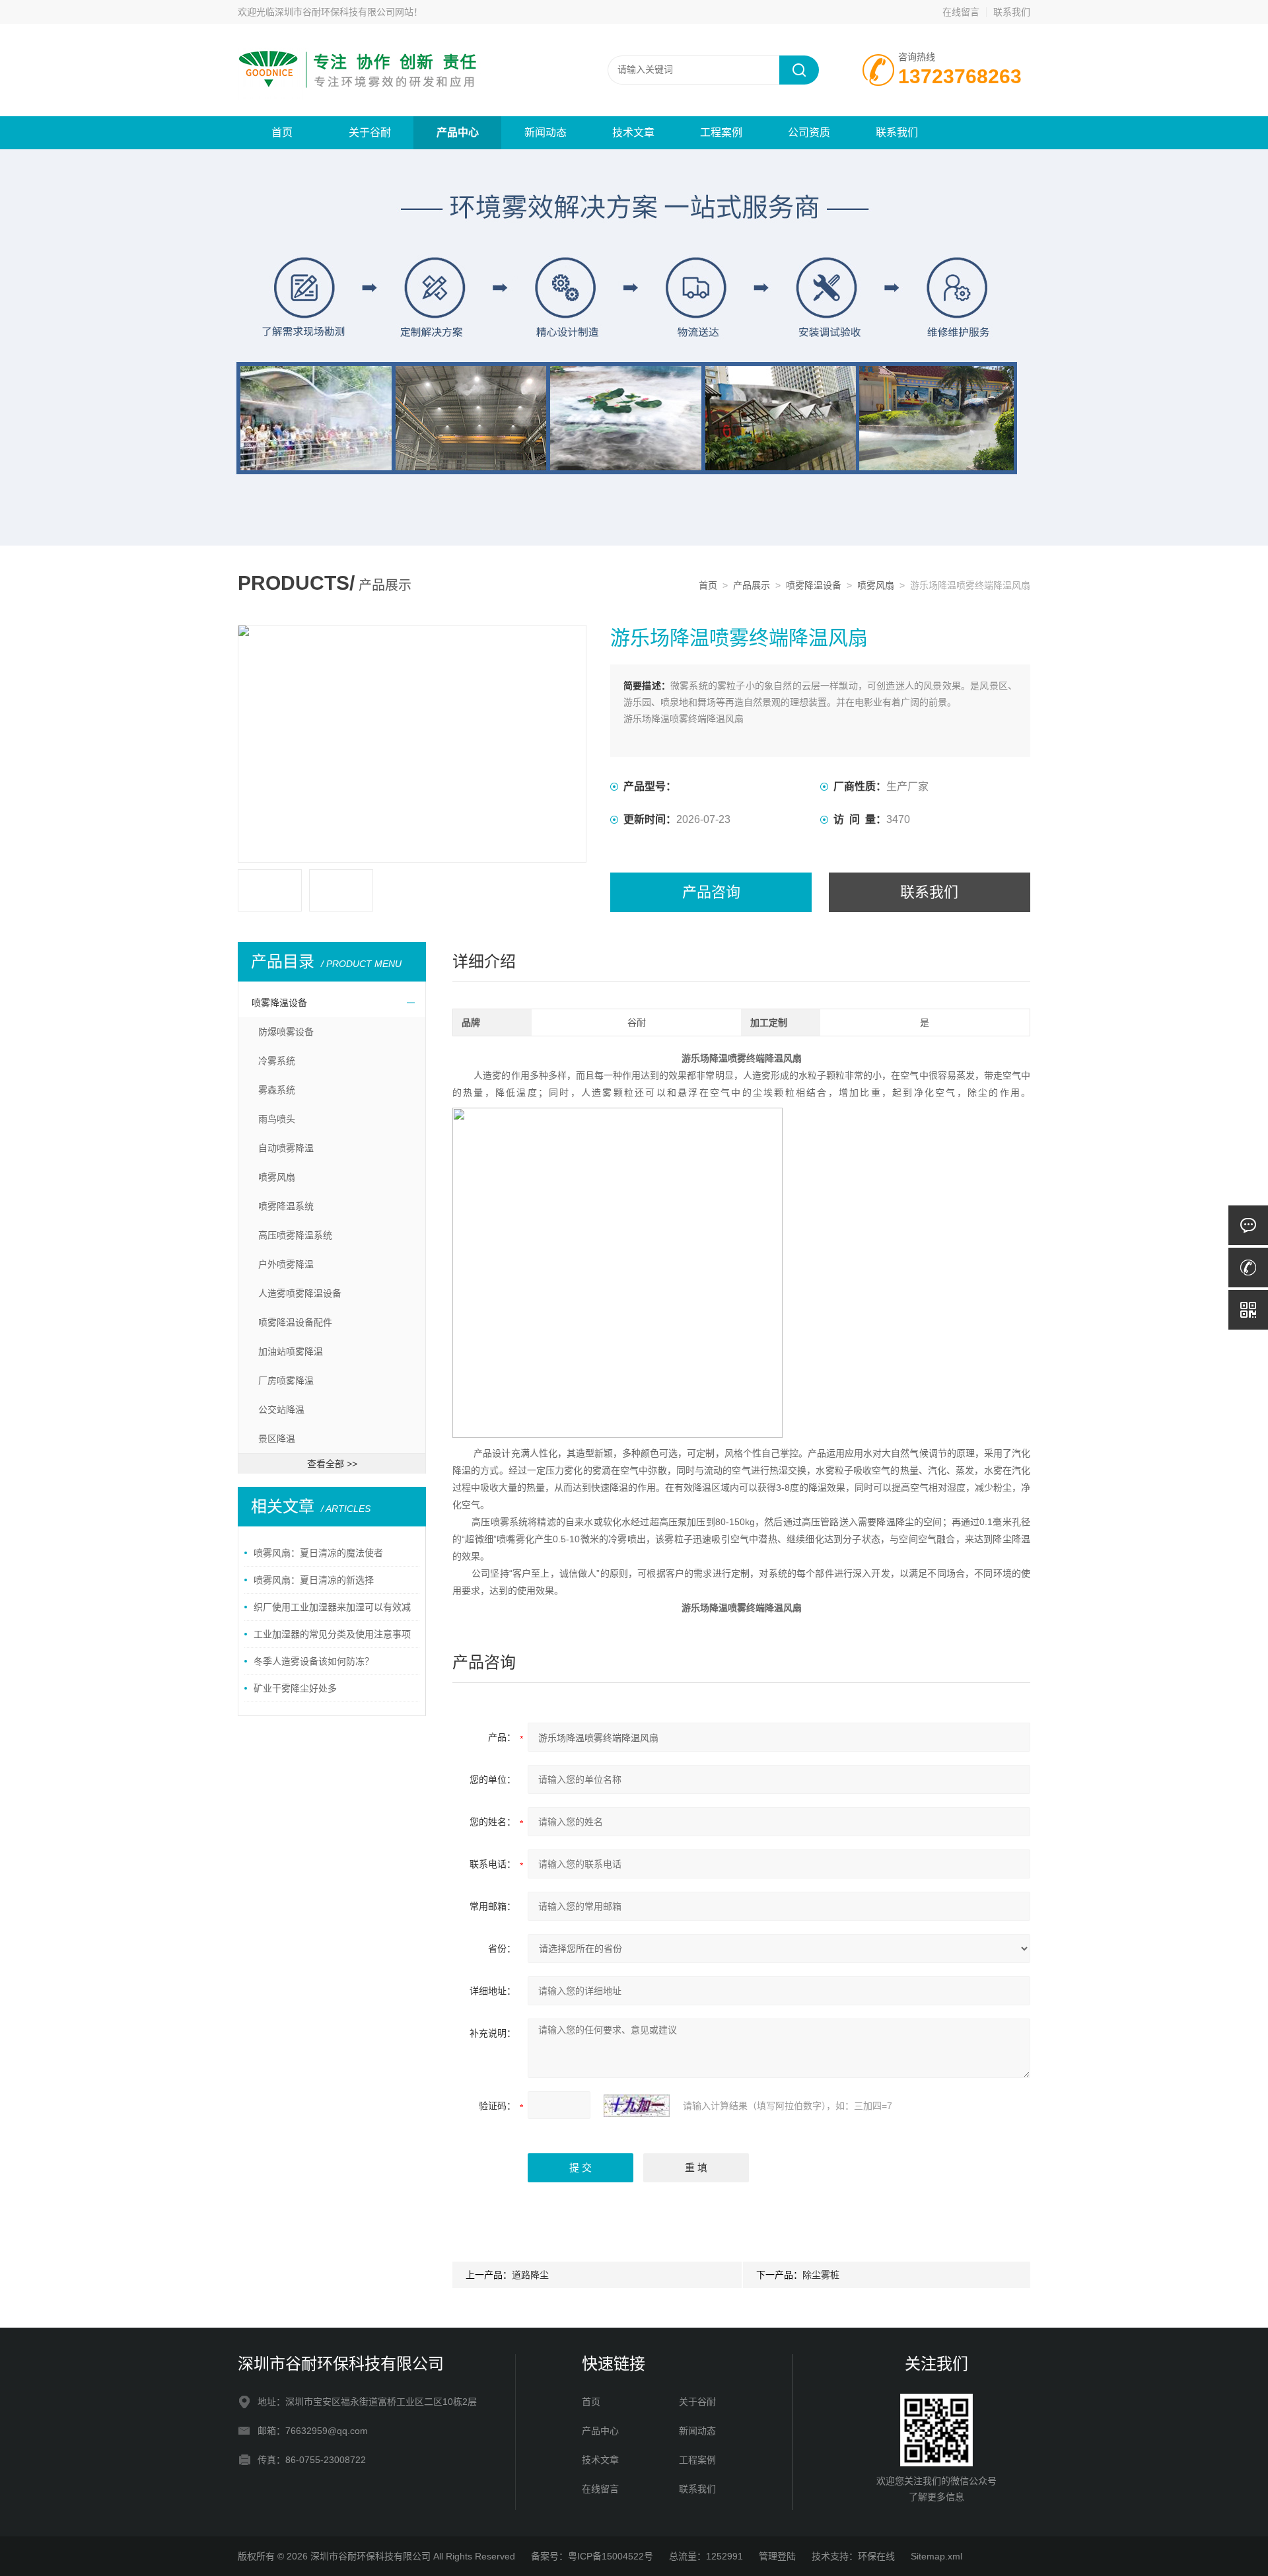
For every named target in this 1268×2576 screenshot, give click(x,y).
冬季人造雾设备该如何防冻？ (314, 1661)
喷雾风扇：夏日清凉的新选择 (314, 1580)
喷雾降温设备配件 (295, 1322)
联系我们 (1012, 12)
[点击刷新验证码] (637, 2106)
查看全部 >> (332, 1464)
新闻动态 (546, 132)
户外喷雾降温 (286, 1264)
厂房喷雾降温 (286, 1380)
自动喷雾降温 (286, 1148)
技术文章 (633, 132)
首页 (282, 132)
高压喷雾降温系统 (295, 1235)
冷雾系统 (277, 1061)
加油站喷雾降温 (291, 1351)
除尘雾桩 (821, 2275)
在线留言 (961, 12)
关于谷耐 (370, 132)
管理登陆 (777, 2556)
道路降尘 (530, 2275)
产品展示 (752, 585)
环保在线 (876, 2556)
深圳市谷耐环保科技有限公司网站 (344, 12)
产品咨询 (711, 892)
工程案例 (721, 132)
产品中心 (458, 132)
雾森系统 (277, 1090)
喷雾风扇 (876, 585)
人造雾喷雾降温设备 (300, 1293)
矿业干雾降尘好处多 (295, 1688)
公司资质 (809, 132)
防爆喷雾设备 (286, 1032)
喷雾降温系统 (286, 1206)
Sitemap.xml (936, 2556)
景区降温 (277, 1439)
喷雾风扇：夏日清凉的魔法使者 (318, 1553)
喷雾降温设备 (814, 585)
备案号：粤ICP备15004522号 (592, 2556)
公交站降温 (281, 1410)
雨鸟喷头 (277, 1119)
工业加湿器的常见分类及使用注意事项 (332, 1634)
